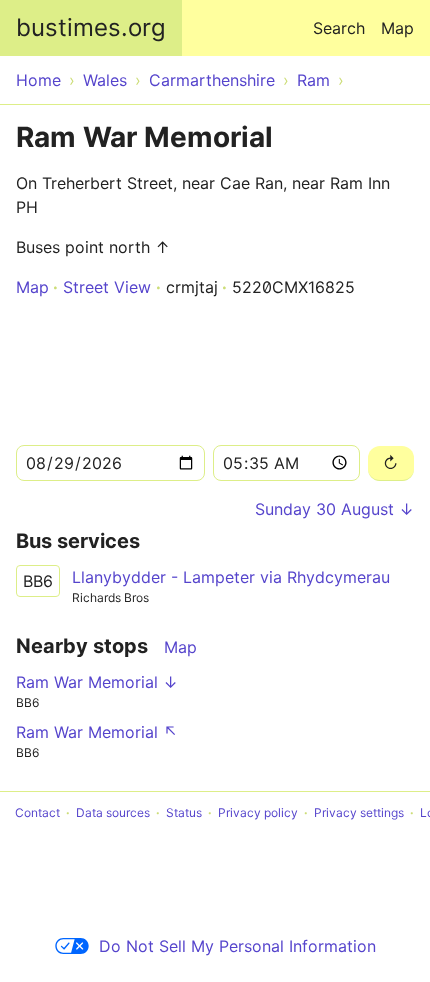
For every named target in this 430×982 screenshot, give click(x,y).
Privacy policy (258, 812)
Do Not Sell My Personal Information (237, 946)
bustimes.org (91, 27)
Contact (37, 812)
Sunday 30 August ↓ (334, 509)
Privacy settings (359, 812)
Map (397, 28)
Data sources (113, 812)
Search (339, 28)
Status (184, 812)
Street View (107, 287)
